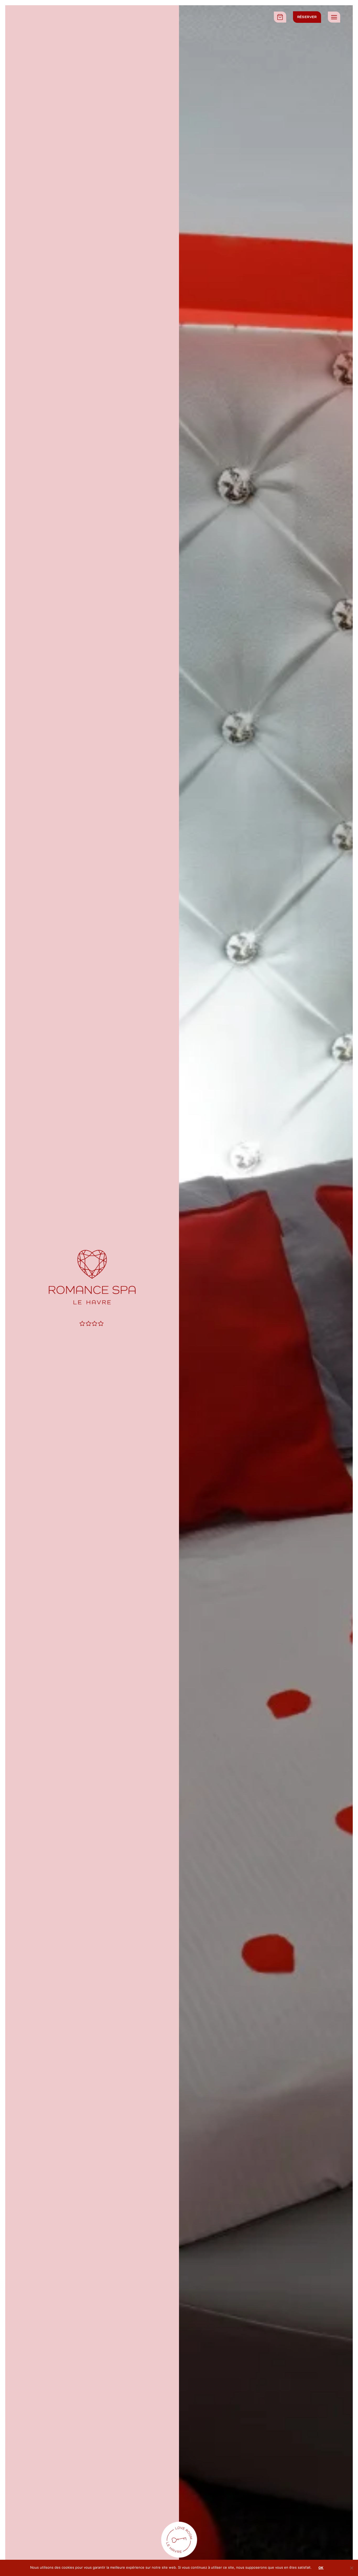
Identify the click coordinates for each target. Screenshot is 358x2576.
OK (321, 2568)
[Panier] (280, 17)
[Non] (351, 2569)
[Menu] (334, 17)
